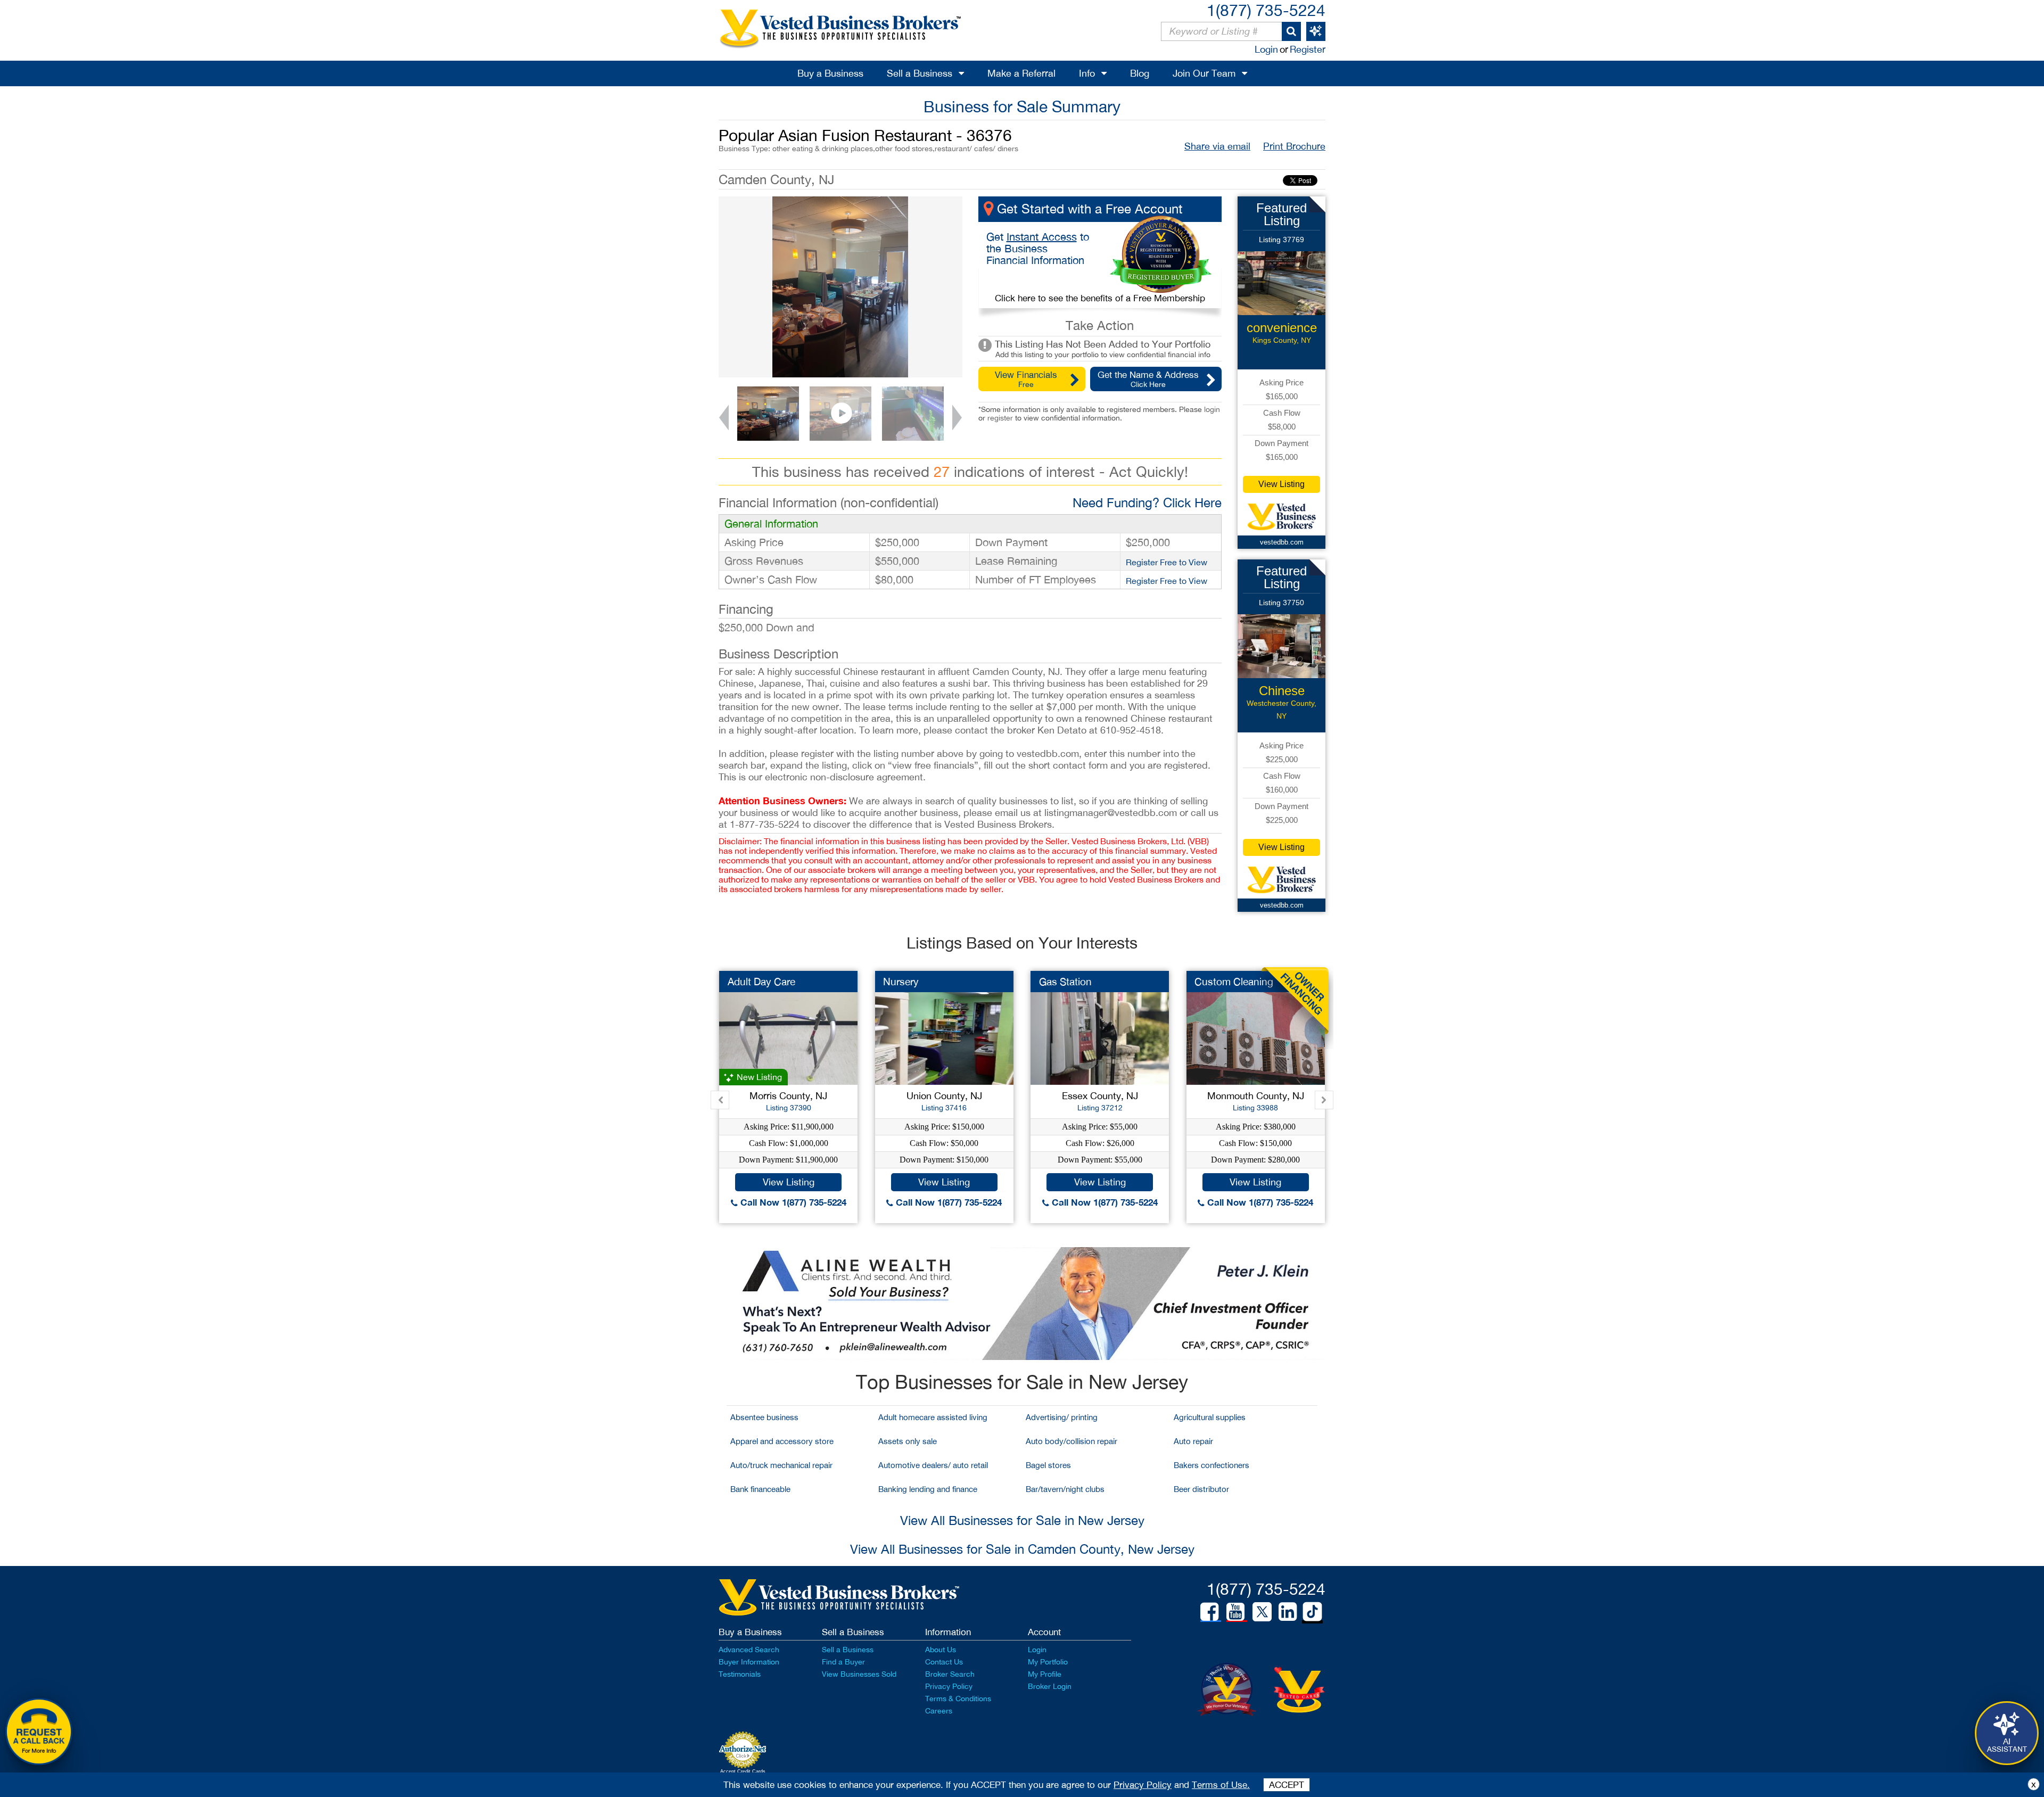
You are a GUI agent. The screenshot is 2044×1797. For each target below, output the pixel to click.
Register (1308, 49)
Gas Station (1065, 982)
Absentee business (764, 1417)
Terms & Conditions (958, 1699)
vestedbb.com (1282, 542)
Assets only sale (908, 1441)
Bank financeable (760, 1489)
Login (1266, 49)
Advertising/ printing (1062, 1417)
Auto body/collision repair (1072, 1441)
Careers (939, 1711)
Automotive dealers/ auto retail (933, 1465)
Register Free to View (1167, 562)
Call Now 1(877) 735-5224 (792, 1202)
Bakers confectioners (1211, 1465)
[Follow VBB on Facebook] (1209, 1612)
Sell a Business (920, 73)
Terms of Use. (1221, 1785)
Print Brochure (1294, 146)
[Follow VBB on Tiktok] (1312, 1612)
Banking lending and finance (928, 1489)
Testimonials (740, 1674)
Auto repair (1193, 1441)
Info (1087, 73)
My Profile (1045, 1674)
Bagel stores (1048, 1465)
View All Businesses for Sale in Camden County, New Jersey (1022, 1549)
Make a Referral (1021, 73)
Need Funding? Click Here (1147, 502)
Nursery (901, 982)
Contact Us (944, 1662)
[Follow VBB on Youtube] (1235, 1612)
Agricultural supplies (1210, 1417)
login (1212, 409)
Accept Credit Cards (743, 1771)
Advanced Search (749, 1650)
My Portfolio (1048, 1662)
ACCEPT (1287, 1785)
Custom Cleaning (1234, 982)
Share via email (1217, 146)
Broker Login (1050, 1686)
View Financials (1026, 379)
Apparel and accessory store (782, 1441)
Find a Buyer (843, 1662)
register (1000, 418)
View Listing (1281, 484)
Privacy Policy (949, 1686)
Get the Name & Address (1148, 379)
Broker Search (950, 1674)
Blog (1140, 73)
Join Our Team (1204, 73)
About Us (941, 1650)
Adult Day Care (761, 982)
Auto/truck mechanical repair (781, 1465)
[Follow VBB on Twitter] (1262, 1611)
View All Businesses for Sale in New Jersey (1022, 1520)
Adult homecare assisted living (933, 1417)
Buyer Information (749, 1662)
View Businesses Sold (859, 1674)
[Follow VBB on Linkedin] (1288, 1612)
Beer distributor (1201, 1489)
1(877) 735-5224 (1266, 10)
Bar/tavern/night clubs (1065, 1489)
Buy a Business (830, 73)
